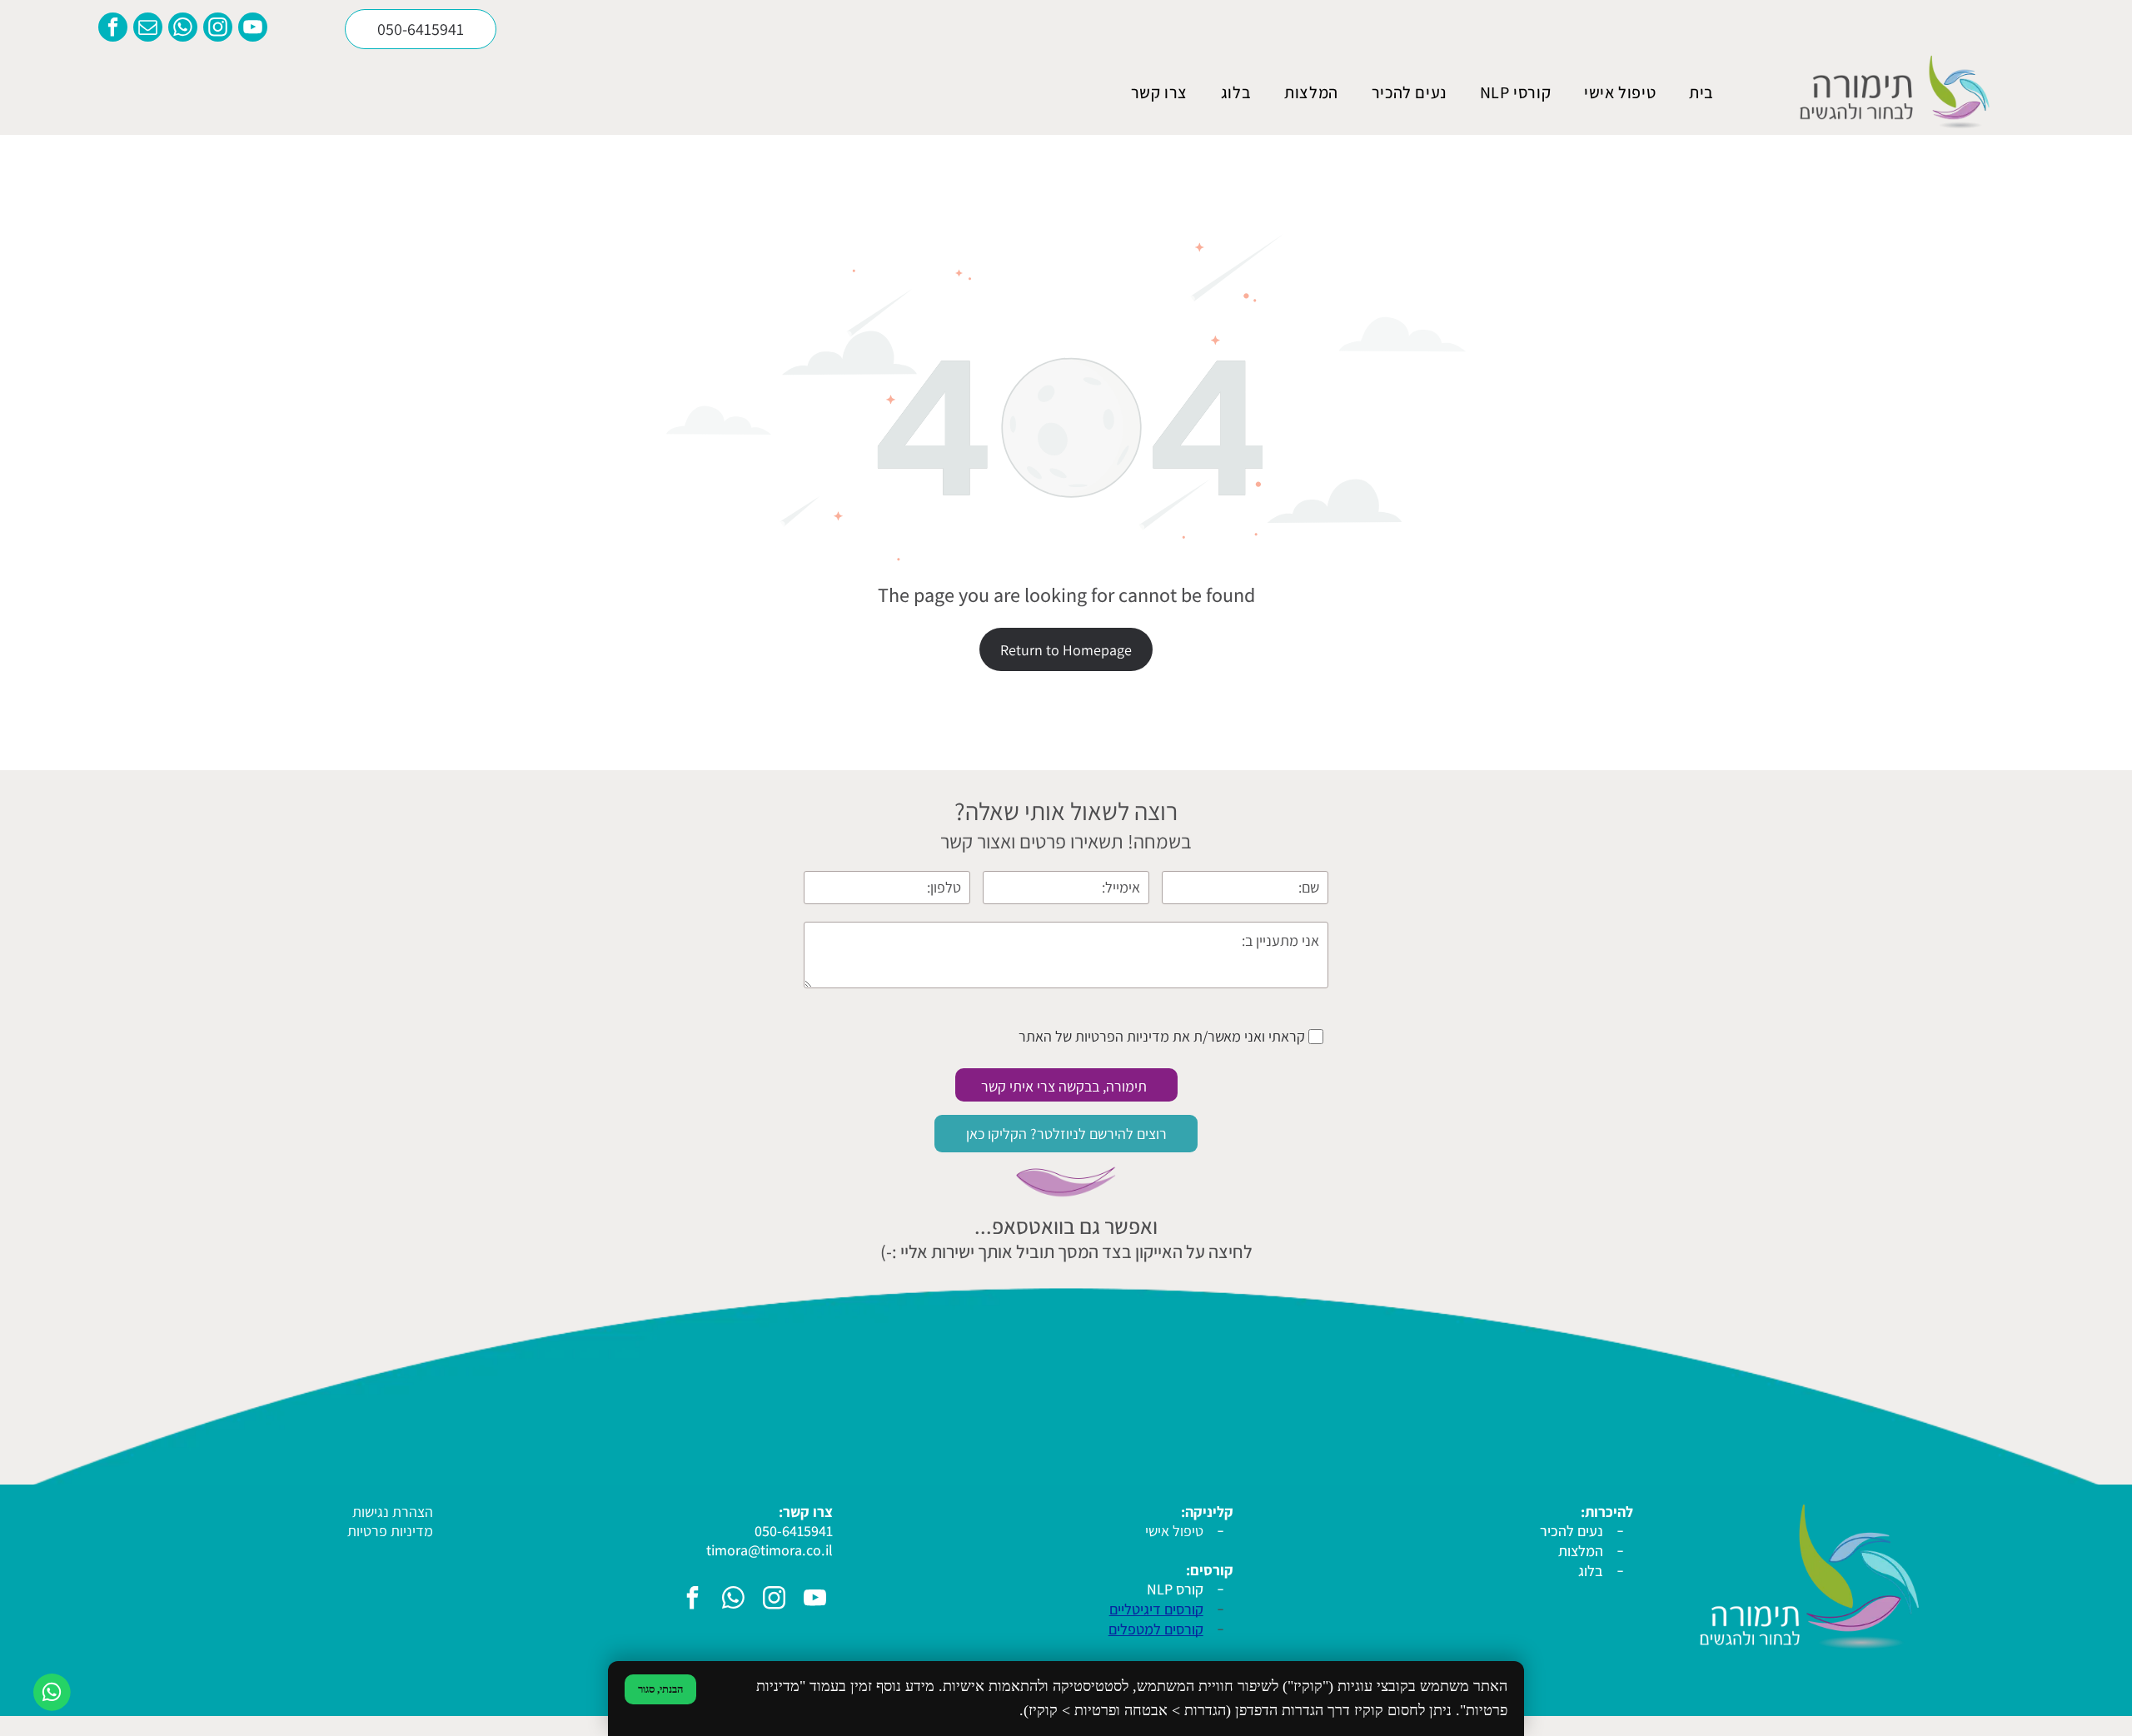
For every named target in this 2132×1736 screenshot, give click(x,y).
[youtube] (253, 29)
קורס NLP (1175, 1589)
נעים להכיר (1572, 1531)
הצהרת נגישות (393, 1512)
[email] (148, 29)
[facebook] (113, 29)
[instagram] (218, 29)
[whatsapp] (183, 29)
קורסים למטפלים (1156, 1629)
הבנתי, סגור (660, 1689)
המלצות (1581, 1551)
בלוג (1591, 1571)
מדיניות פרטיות (390, 1531)
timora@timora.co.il (770, 1550)
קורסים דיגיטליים (1156, 1609)
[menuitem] (1701, 92)
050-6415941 (794, 1531)
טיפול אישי (1174, 1531)
